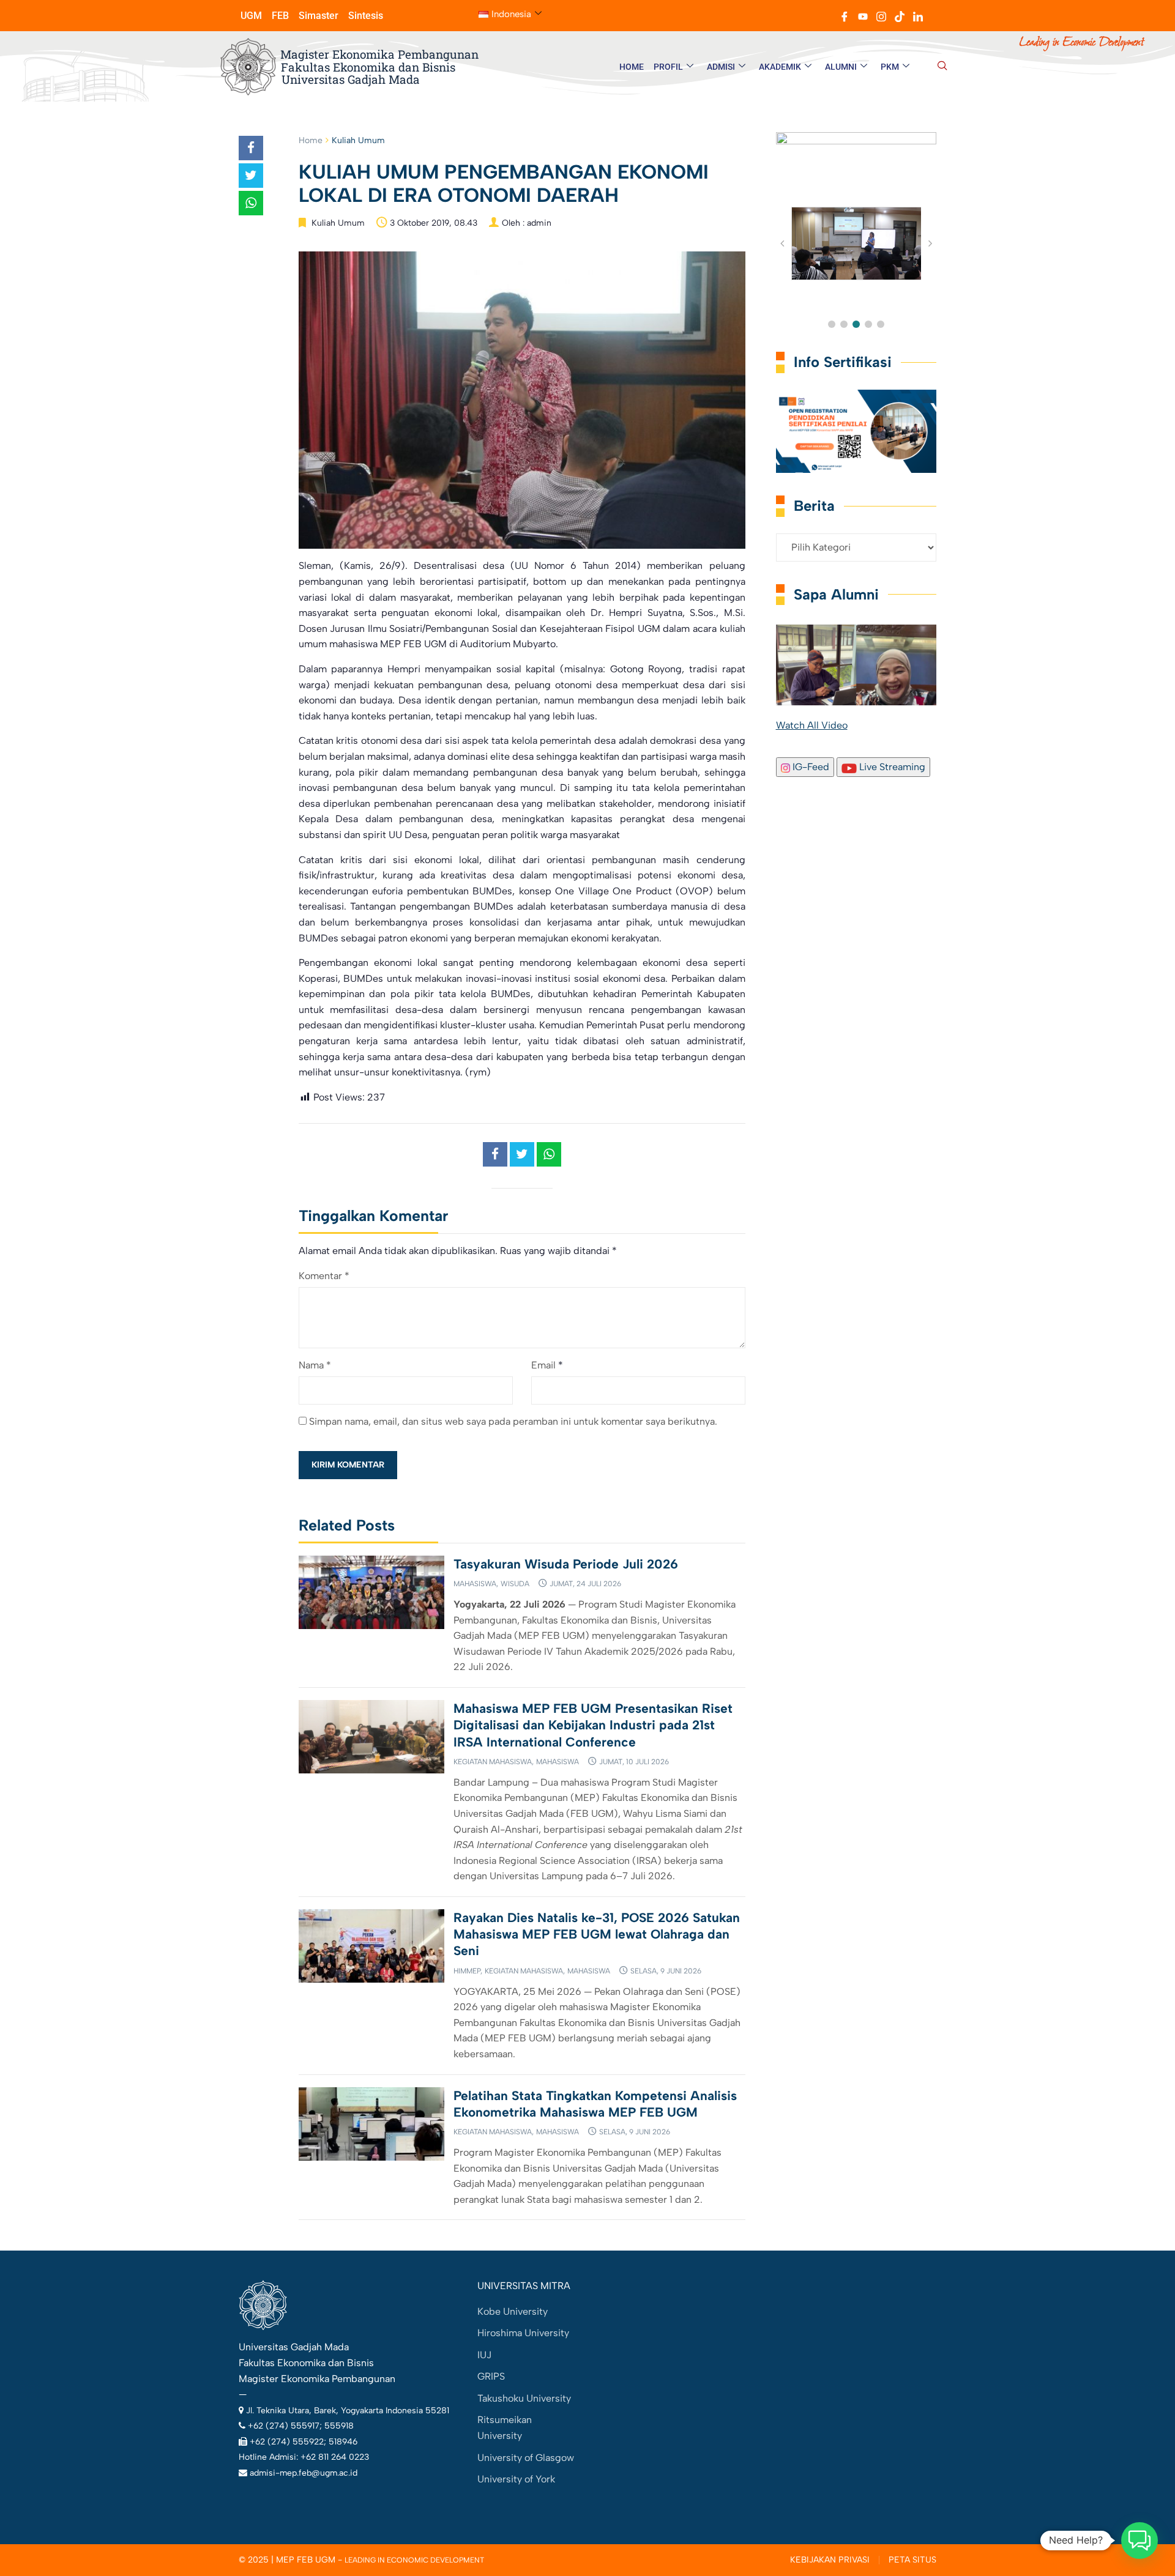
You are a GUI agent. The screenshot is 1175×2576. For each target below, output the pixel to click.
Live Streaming (891, 767)
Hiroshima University (523, 2333)
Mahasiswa (475, 1584)
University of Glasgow (526, 2458)
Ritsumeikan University (505, 2428)
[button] (942, 67)
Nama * (315, 1365)
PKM (890, 67)
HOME (632, 67)
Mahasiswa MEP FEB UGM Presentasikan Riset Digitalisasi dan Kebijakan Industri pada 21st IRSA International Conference (593, 1725)
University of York (516, 2479)
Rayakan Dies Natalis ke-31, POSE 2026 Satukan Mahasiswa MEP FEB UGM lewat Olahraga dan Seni (597, 1934)
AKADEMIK (780, 67)
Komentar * (324, 1276)
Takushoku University (524, 2398)
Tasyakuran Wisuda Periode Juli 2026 (566, 1564)
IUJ (484, 2355)
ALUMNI (841, 67)
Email (543, 1365)
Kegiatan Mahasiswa (493, 1762)
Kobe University (513, 2311)
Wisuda (515, 1584)
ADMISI (721, 67)
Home (311, 140)
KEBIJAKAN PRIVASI (830, 2560)
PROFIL (668, 67)
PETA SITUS (912, 2560)
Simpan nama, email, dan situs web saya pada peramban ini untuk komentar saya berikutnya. (513, 1421)
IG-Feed (810, 767)
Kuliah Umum (358, 140)
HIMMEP (467, 1971)
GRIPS (491, 2376)
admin (539, 223)
